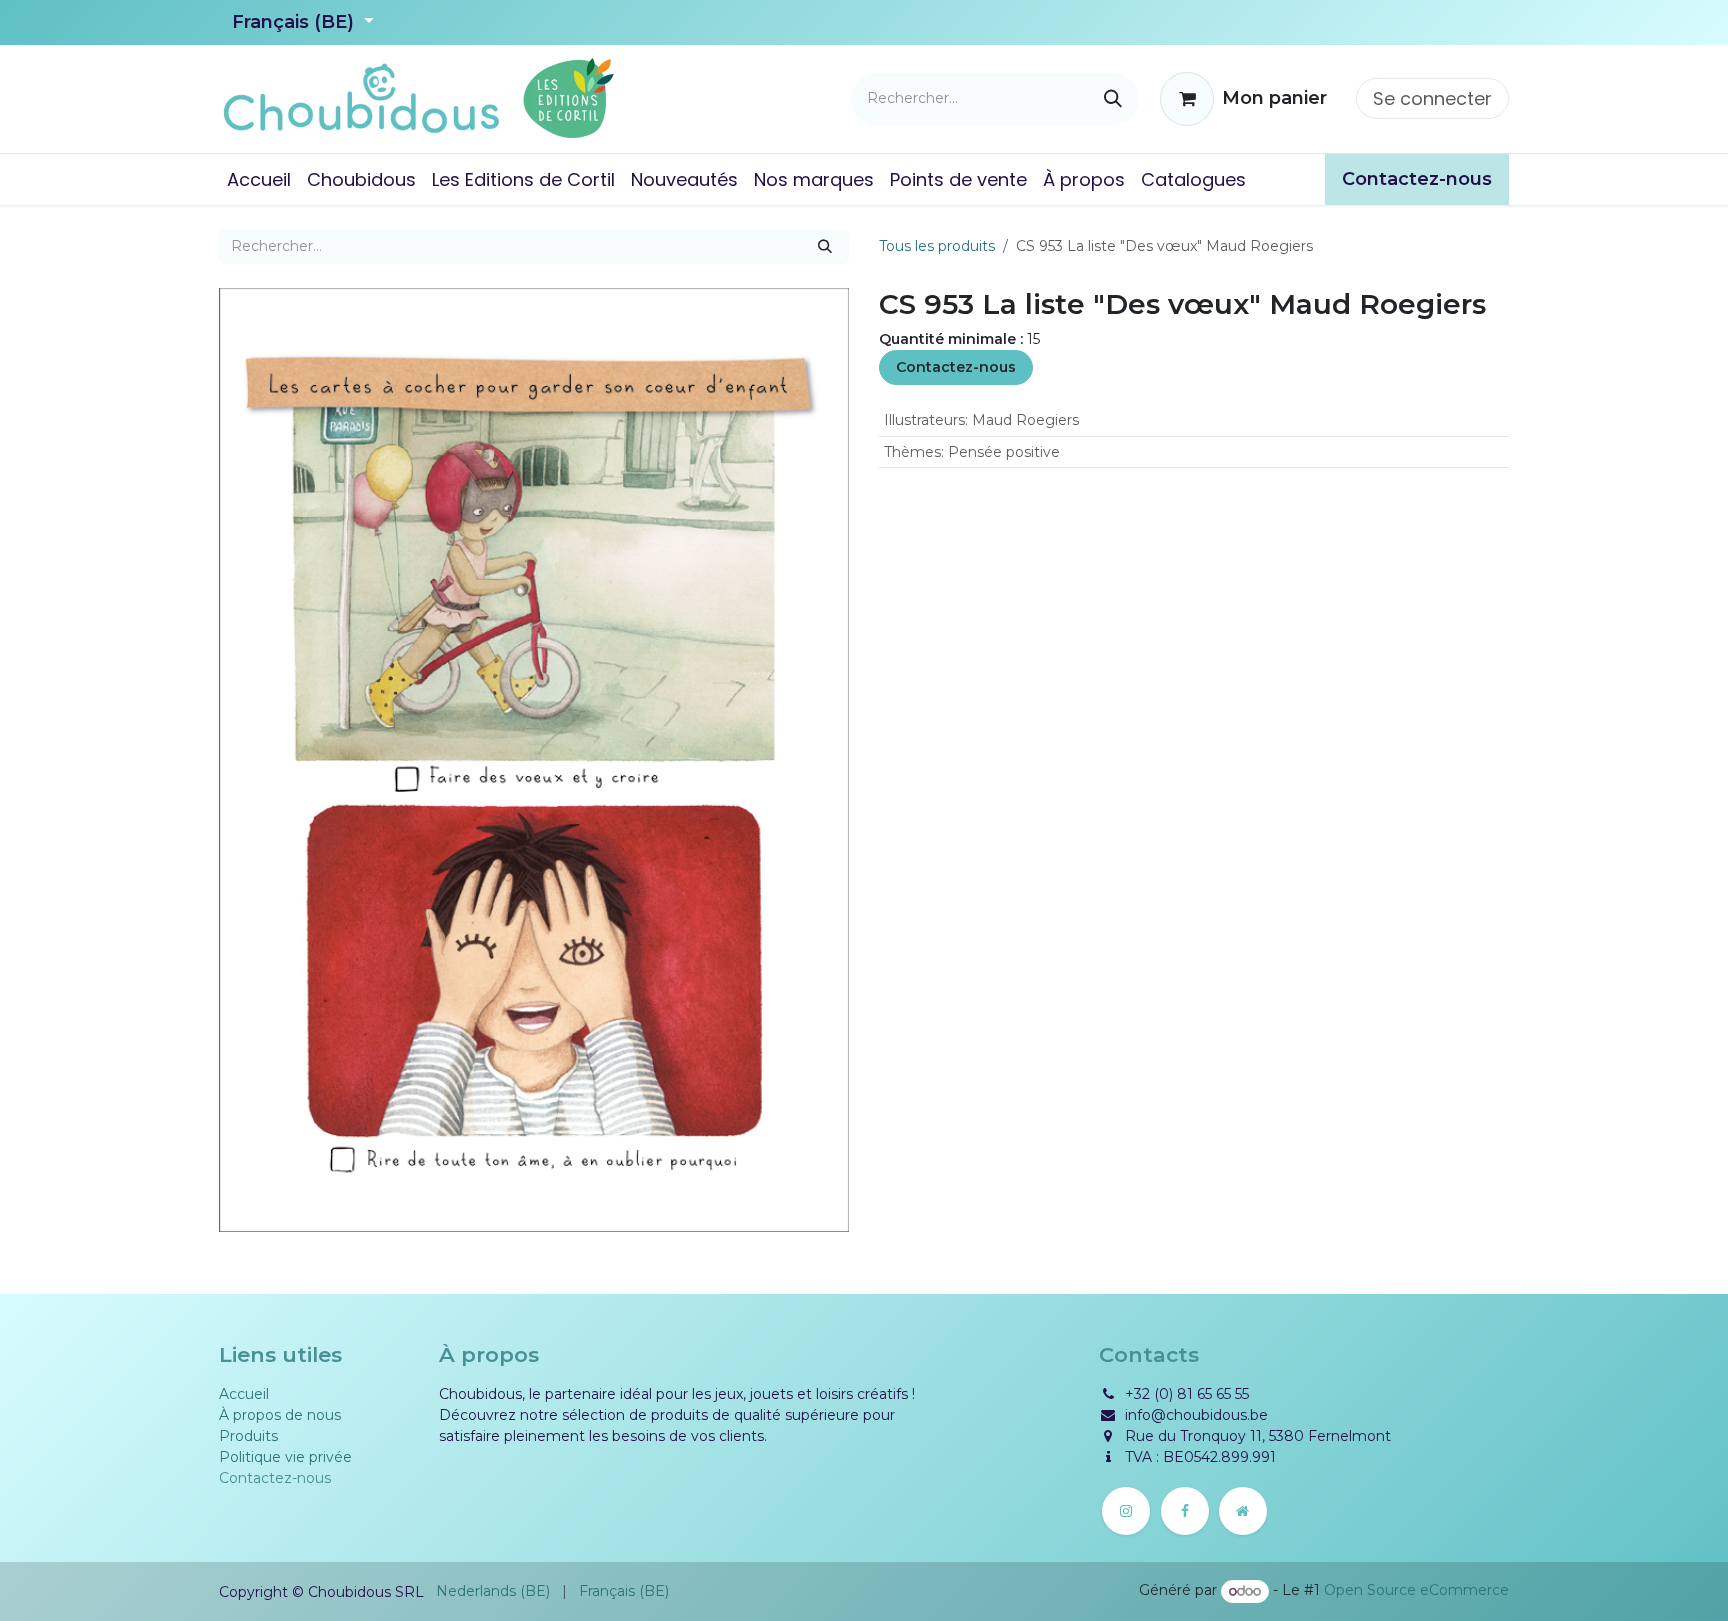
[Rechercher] (1113, 99)
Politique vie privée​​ (285, 1457)
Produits (248, 1436)
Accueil (244, 1394)
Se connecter (1432, 98)
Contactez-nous (956, 367)
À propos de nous (280, 1415)
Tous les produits (937, 246)
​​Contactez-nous (1417, 179)
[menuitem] (259, 179)
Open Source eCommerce (1416, 1591)
